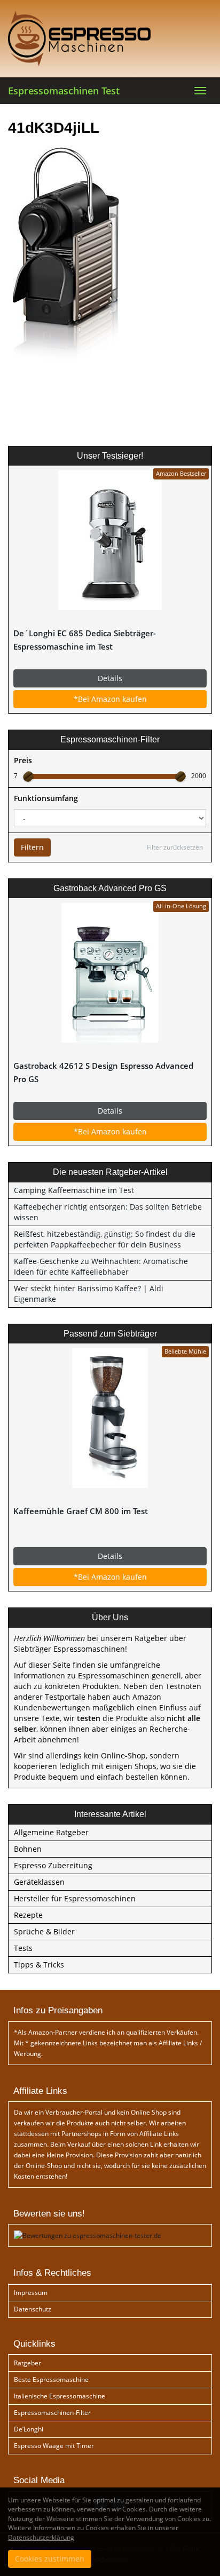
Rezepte (28, 1915)
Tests (23, 1948)
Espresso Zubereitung (53, 1865)
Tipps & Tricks (39, 1965)
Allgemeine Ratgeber (51, 1832)
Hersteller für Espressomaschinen (75, 1898)
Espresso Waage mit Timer (54, 2446)
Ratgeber (27, 2363)
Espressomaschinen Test (64, 91)
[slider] (28, 777)
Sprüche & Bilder (44, 1931)
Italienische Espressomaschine (60, 2396)
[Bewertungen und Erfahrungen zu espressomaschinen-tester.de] (88, 2235)
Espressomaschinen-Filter (52, 2413)
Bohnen (28, 1849)
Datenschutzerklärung (41, 2537)
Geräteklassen (39, 1882)
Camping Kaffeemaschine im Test (74, 1190)
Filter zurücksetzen (175, 847)
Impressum (31, 2293)
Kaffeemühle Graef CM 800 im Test (81, 1511)
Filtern (32, 847)
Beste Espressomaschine (51, 2379)
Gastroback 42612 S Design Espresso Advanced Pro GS (103, 1073)
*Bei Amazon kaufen (110, 699)
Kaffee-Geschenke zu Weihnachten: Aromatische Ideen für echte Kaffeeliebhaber (101, 1266)
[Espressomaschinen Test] (110, 38)
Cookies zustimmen (50, 2559)
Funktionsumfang (46, 798)
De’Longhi (29, 2429)
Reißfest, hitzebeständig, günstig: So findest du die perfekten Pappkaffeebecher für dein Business (105, 1239)
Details (110, 678)
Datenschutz (33, 2309)
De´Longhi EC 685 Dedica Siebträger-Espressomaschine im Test (85, 640)
